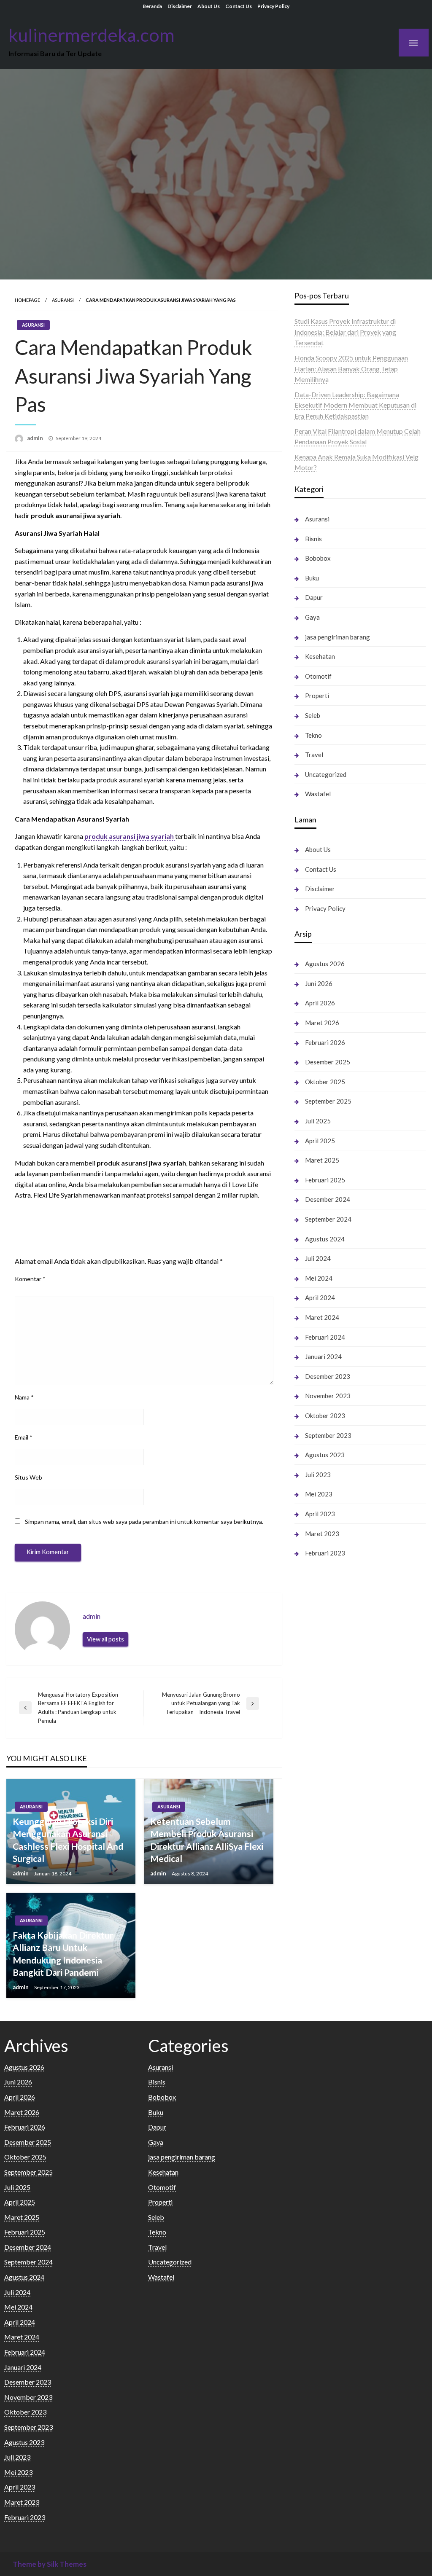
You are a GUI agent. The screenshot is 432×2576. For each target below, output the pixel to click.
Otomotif (318, 676)
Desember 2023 (328, 1376)
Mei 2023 (319, 1494)
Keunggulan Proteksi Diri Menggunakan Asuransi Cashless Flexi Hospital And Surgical (68, 1840)
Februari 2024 (325, 1337)
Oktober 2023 (325, 1416)
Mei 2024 (319, 1278)
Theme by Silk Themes (50, 2564)
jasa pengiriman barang (337, 637)
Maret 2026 (322, 1023)
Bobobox (318, 558)
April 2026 (320, 1003)
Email (24, 1437)
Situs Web (28, 1477)
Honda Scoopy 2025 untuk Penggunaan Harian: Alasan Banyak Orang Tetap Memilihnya (351, 368)
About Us (209, 6)
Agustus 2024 (325, 1239)
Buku (312, 578)
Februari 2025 (325, 1180)
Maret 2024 (322, 1317)
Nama (24, 1397)
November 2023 (328, 1396)
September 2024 (328, 1219)
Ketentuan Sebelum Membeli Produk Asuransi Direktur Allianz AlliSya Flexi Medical (207, 1840)
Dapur (314, 597)
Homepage (27, 300)
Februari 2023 (325, 1553)
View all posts (105, 1639)
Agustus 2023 (325, 1455)
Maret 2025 (322, 1160)
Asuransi (63, 300)
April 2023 (320, 1514)
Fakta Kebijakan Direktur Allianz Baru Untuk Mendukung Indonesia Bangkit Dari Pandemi (63, 1954)
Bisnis (313, 539)
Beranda (152, 6)
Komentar (30, 1279)
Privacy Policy (273, 6)
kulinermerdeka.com (92, 35)
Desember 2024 (328, 1199)
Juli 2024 (318, 1258)
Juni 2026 (319, 983)
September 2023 (328, 1435)
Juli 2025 (318, 1121)
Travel (314, 755)
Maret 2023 (322, 1534)
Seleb (313, 715)
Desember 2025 (328, 1062)
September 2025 (328, 1101)
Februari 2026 (325, 1042)
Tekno (313, 735)
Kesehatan (320, 656)
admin (36, 438)
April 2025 (320, 1141)
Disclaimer (180, 6)
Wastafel (318, 794)
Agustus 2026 (325, 964)
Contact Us (239, 6)
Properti (317, 696)
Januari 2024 (323, 1356)
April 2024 (320, 1297)
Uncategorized (326, 774)
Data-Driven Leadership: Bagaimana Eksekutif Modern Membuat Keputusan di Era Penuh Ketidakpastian (355, 405)
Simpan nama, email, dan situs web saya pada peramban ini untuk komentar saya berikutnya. (144, 1522)
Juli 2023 (318, 1475)
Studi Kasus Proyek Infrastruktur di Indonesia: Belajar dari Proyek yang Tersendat (345, 332)
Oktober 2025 (325, 1082)
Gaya (312, 617)
